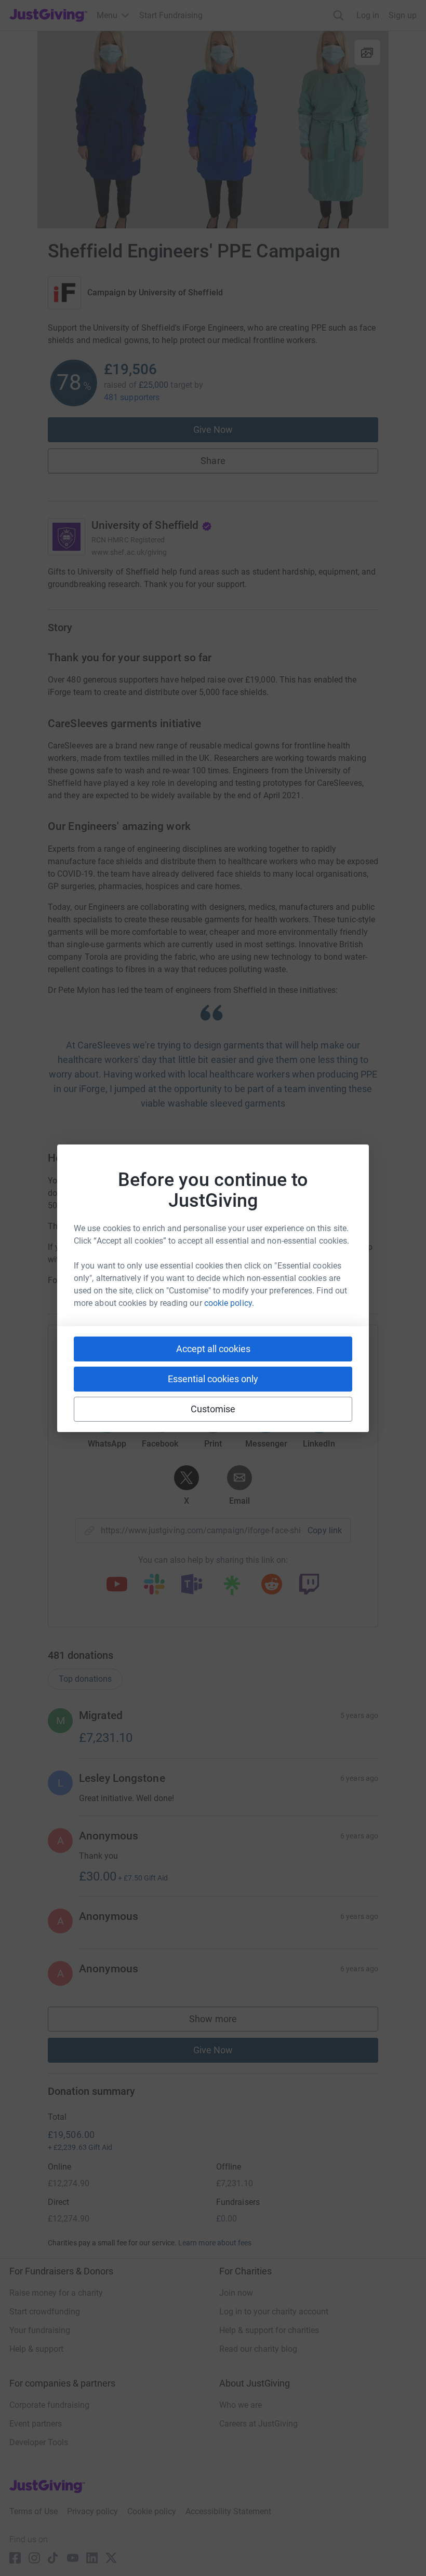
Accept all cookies (213, 1349)
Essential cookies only (213, 1379)
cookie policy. (229, 1303)
